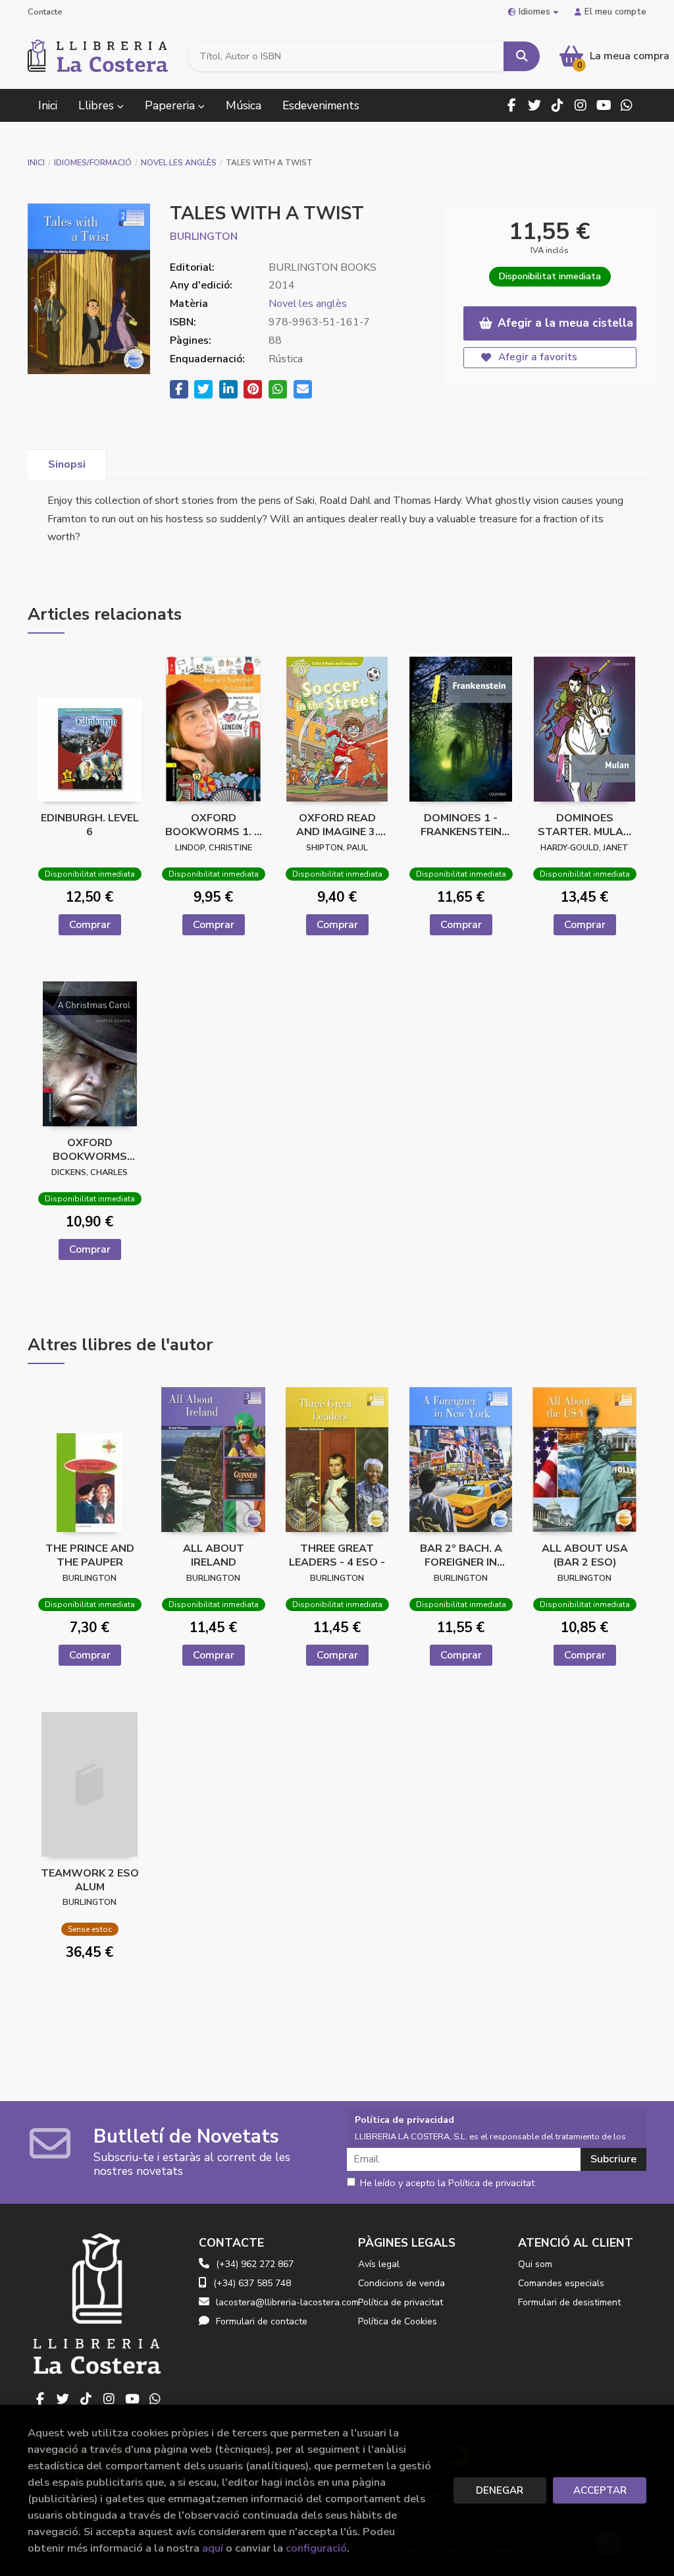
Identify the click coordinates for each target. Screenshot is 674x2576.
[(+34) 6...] (627, 105)
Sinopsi (67, 464)
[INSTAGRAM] (581, 105)
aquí (213, 2548)
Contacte (45, 12)
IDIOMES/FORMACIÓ (93, 163)
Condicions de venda (402, 2283)
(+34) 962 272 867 (255, 2264)
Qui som (535, 2264)
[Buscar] (522, 56)
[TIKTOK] (557, 105)
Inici (36, 163)
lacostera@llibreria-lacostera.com (287, 2302)
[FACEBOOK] (511, 105)
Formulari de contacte (262, 2321)
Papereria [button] (171, 105)
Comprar (90, 925)
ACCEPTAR (600, 2490)
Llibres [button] (98, 105)
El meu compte (615, 12)
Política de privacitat (401, 2302)
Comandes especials (561, 2283)
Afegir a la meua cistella (565, 323)
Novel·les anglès (179, 163)
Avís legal (379, 2264)
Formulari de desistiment (569, 2302)
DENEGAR (500, 2490)
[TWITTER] (534, 105)
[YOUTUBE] (604, 105)
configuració (316, 2548)
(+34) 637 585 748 (252, 2283)
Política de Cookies (398, 2321)
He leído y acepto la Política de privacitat (447, 2183)
